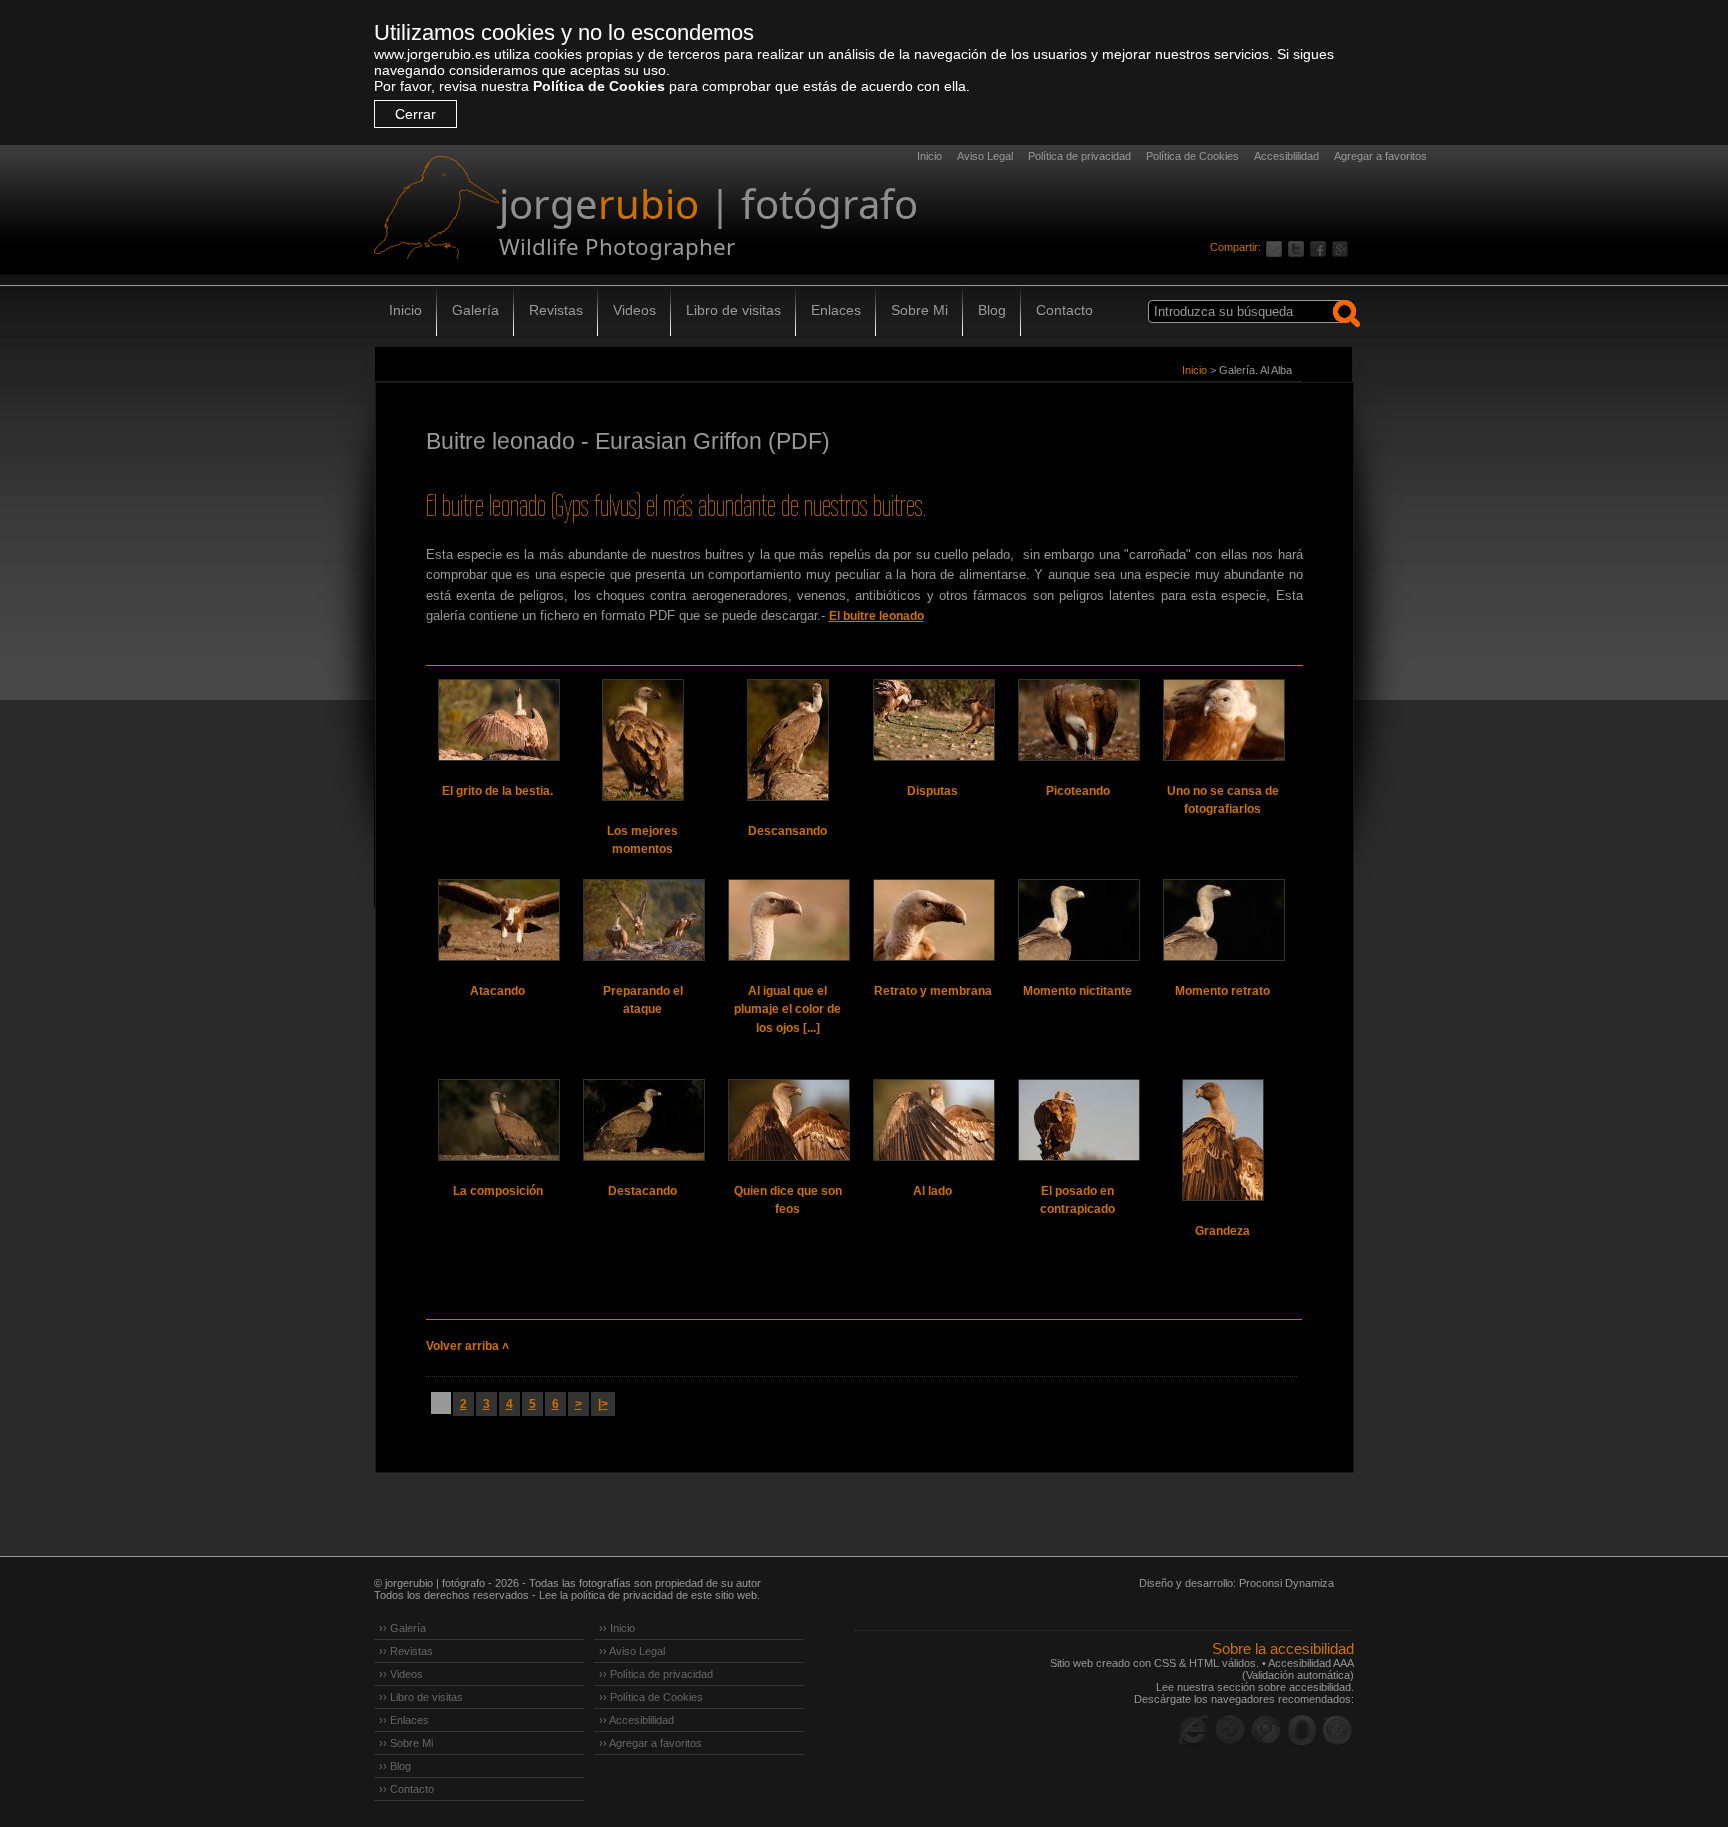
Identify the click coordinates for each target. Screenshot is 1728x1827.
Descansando (787, 831)
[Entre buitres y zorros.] (933, 720)
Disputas (932, 791)
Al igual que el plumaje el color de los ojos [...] (787, 1009)
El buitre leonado (876, 616)
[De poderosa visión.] (788, 920)
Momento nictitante (1077, 991)
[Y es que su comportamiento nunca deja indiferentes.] (1223, 720)
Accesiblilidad (1286, 156)
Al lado (932, 1191)
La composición (498, 1191)
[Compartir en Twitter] (1299, 247)
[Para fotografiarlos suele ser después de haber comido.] (643, 740)
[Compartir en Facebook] (1321, 247)
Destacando (642, 1191)
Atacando (497, 991)
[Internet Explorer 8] (1194, 1730)
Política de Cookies (599, 86)
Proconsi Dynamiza (1286, 1583)
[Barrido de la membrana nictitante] (933, 920)
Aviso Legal (985, 156)
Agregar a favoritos (1380, 156)
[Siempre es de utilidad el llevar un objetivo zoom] (1078, 1120)
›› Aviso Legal (632, 1651)
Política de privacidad (1079, 156)
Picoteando (1078, 791)
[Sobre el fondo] (643, 1120)
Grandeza (1222, 1231)
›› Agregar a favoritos (650, 1743)
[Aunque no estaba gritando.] (498, 720)
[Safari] (1338, 1730)
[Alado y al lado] (933, 1120)
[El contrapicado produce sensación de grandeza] (1223, 1140)
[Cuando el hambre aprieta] (498, 920)
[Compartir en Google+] (1343, 247)
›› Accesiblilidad (636, 1720)
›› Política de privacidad (656, 1674)
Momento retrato (1222, 991)
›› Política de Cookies (651, 1697)
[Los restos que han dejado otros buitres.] (1078, 720)
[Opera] (1302, 1730)
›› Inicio (617, 1628)
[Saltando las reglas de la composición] (498, 1120)
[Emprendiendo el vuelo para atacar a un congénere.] (643, 920)
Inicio (929, 156)
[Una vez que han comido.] (788, 740)
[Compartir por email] (1277, 247)
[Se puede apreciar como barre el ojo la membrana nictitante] (1078, 920)
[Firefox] (1230, 1730)
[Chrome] (1266, 1730)
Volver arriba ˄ (467, 1346)
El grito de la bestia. (497, 791)
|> (603, 1404)
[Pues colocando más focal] (1223, 920)
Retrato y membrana (933, 991)
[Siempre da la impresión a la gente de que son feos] (788, 1120)
